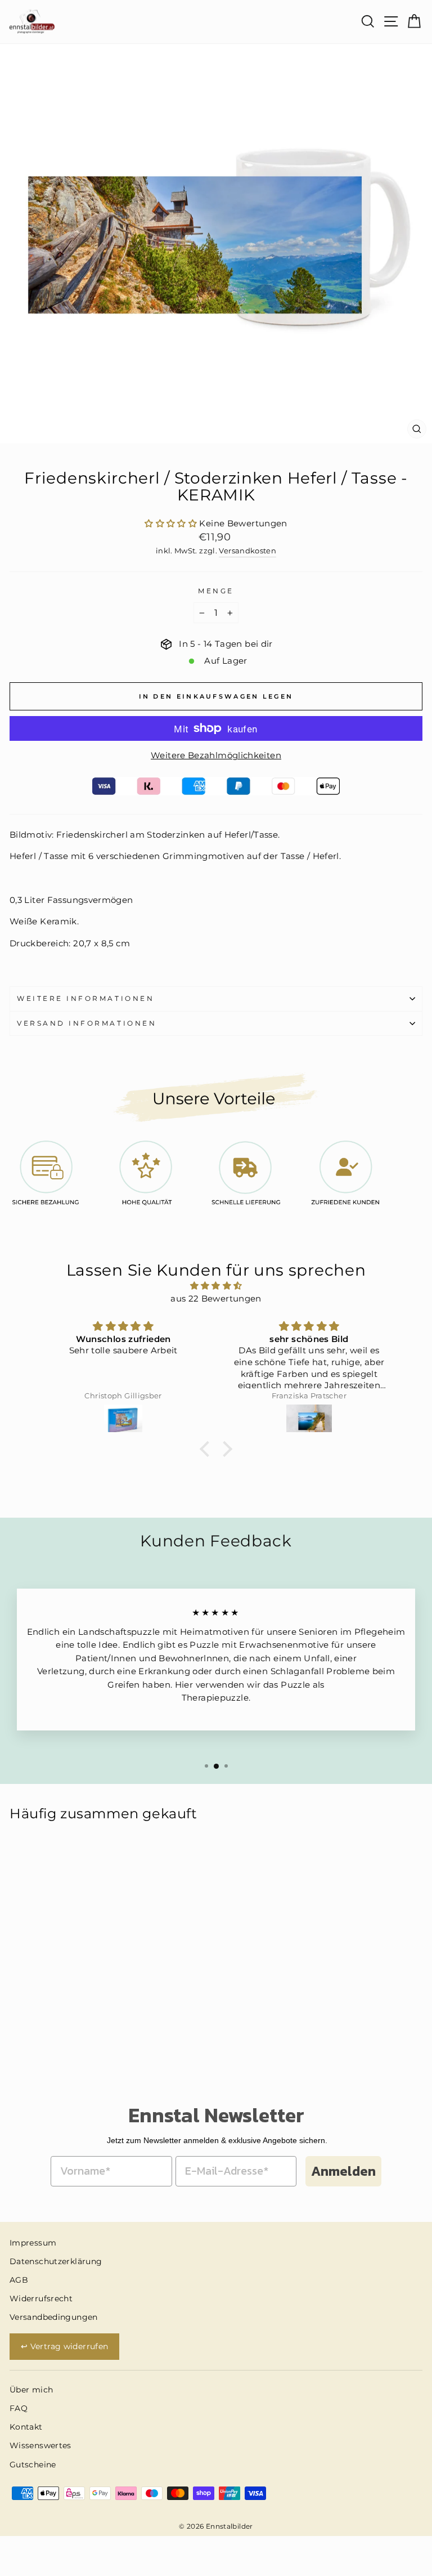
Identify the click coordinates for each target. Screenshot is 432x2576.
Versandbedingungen (54, 2317)
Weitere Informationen (85, 999)
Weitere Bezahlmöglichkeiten (216, 755)
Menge (216, 591)
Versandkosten (247, 551)
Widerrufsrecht (41, 2298)
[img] (216, 1286)
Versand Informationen (87, 1023)
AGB (19, 2280)
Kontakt (26, 2427)
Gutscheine (33, 2465)
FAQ (19, 2408)
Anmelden (343, 2171)
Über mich (31, 2390)
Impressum (33, 2243)
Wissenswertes (40, 2445)
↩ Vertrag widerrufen (64, 2346)
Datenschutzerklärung (56, 2261)
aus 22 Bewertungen (216, 1299)
